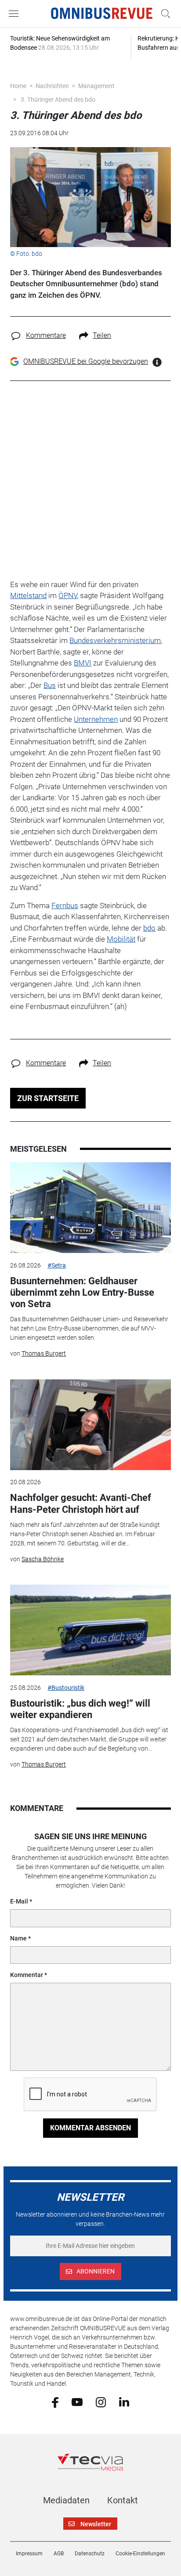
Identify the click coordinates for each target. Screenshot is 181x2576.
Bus (50, 685)
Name (18, 1938)
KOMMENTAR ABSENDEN (90, 2128)
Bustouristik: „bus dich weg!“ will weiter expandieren (80, 1709)
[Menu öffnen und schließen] (16, 14)
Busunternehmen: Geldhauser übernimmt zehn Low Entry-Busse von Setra (82, 1293)
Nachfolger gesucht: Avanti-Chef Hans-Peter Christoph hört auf (81, 1503)
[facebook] (55, 2402)
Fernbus (65, 905)
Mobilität (121, 939)
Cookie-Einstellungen (140, 2554)
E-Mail (19, 1901)
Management (96, 86)
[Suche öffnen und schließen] (163, 14)
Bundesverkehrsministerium (115, 640)
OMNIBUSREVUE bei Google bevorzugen (86, 361)
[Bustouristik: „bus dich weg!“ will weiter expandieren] (90, 1630)
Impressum (29, 2554)
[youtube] (77, 2402)
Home (18, 86)
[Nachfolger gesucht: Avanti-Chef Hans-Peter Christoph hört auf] (90, 1425)
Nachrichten (52, 86)
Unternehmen (96, 719)
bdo (149, 928)
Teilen (102, 335)
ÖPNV (68, 595)
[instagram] (101, 2402)
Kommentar (27, 1975)
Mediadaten (66, 2500)
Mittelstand (28, 595)
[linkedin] (124, 2402)
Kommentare (46, 335)
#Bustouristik (66, 1688)
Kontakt (123, 2500)
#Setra (57, 1265)
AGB (59, 2554)
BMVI (83, 663)
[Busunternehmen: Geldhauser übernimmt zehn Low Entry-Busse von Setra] (90, 1208)
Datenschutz (90, 2554)
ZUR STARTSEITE (48, 1098)
